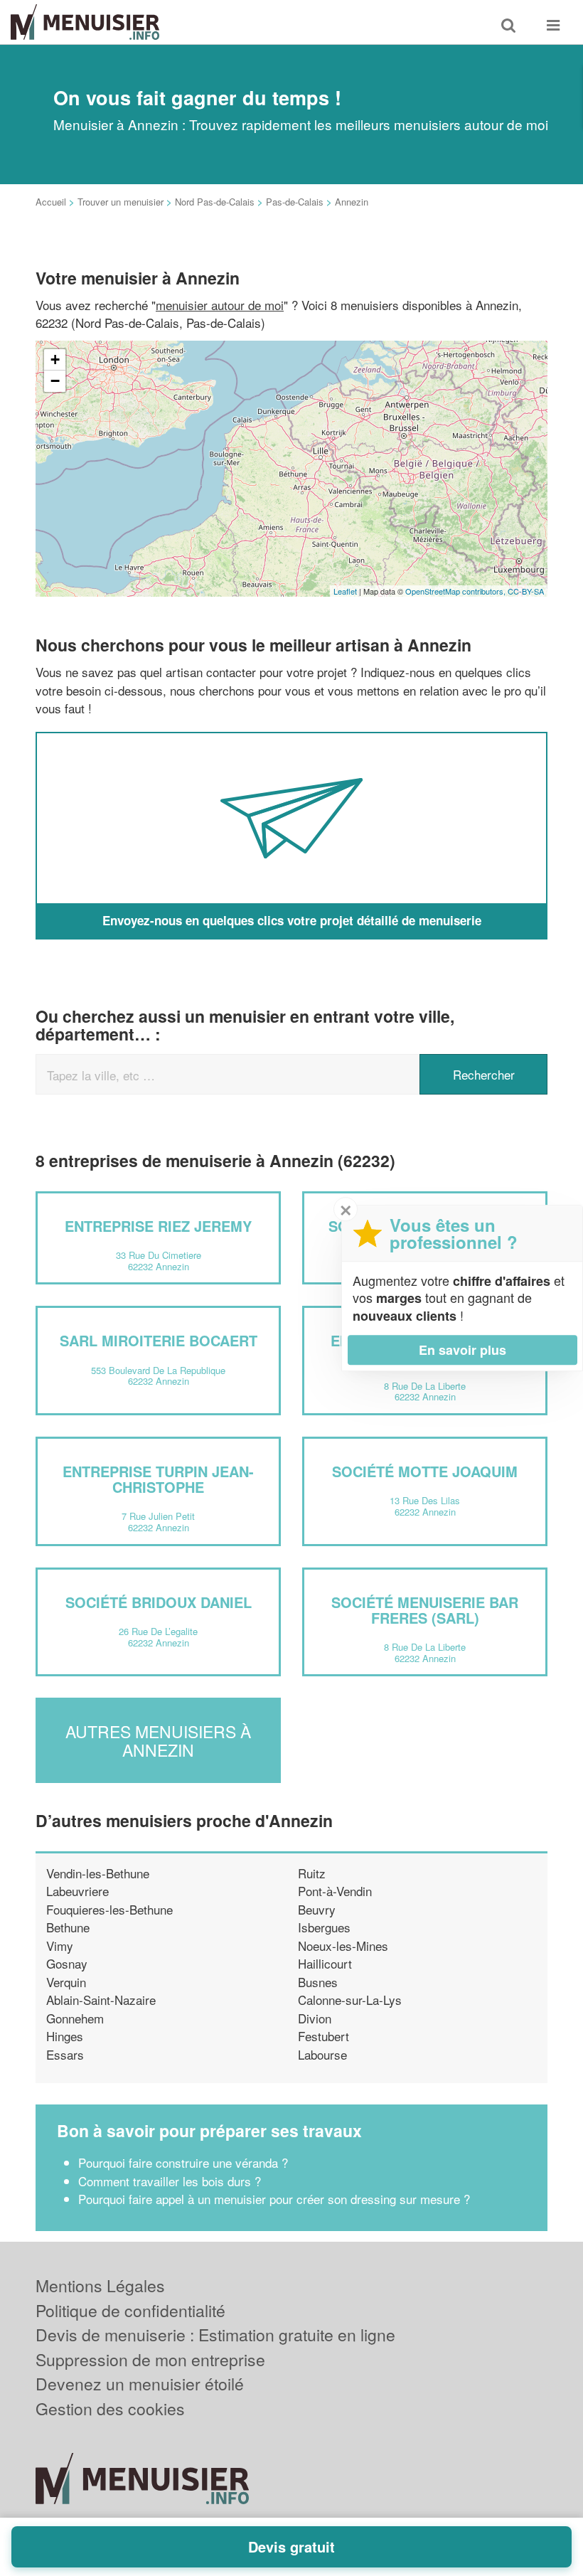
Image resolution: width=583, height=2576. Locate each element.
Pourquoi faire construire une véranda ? (183, 2162)
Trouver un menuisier (121, 202)
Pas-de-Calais (295, 202)
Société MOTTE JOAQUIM (425, 1471)
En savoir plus (462, 1350)
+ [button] (55, 360)
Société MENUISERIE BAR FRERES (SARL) (425, 1610)
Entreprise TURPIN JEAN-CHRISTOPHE (158, 1479)
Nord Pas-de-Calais (215, 202)
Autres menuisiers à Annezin (158, 1740)
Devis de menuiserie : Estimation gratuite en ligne (215, 2335)
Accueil (51, 202)
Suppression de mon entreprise (150, 2359)
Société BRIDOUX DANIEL (159, 1602)
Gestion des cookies (110, 2409)
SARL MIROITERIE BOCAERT (159, 1340)
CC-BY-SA (526, 591)
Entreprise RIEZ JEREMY (158, 1226)
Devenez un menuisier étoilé (140, 2384)
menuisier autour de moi (220, 305)
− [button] (55, 381)
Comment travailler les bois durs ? (170, 2181)
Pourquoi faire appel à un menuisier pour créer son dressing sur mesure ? (274, 2199)
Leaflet (345, 591)
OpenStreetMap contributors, (456, 591)
